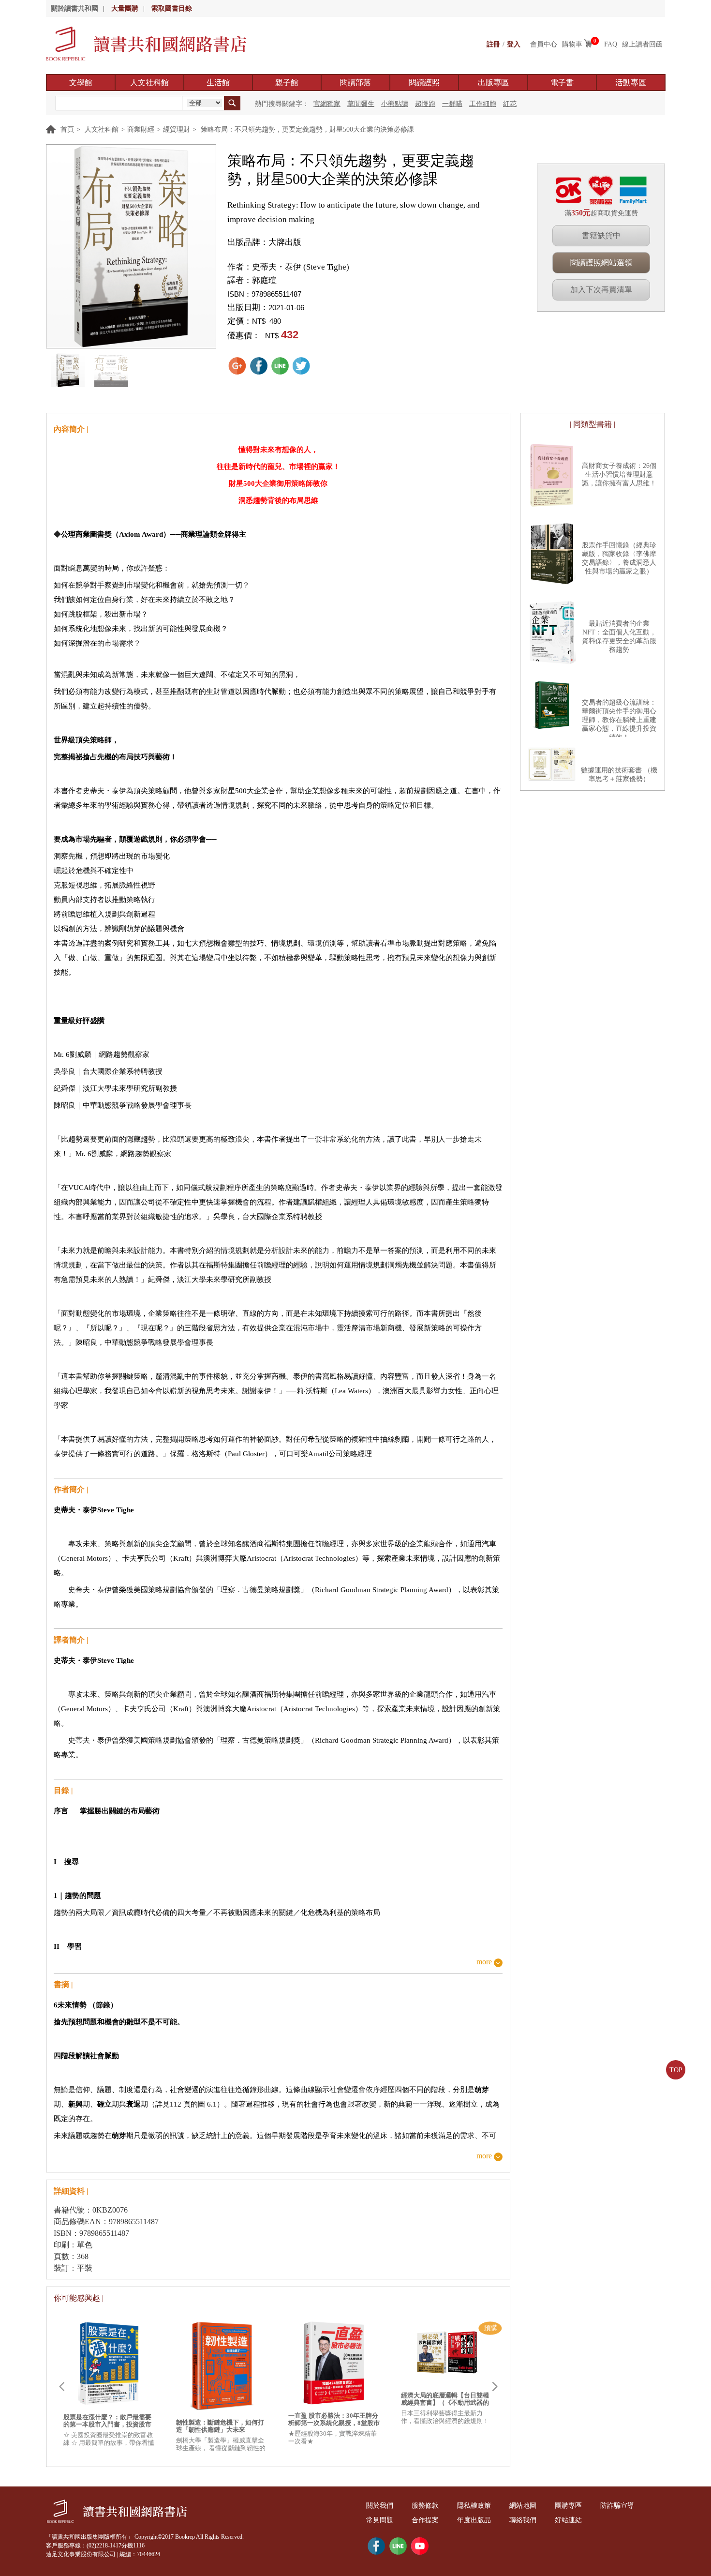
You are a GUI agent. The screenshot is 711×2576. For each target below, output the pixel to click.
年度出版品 (474, 2520)
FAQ (611, 44)
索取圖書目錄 (172, 8)
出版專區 (493, 83)
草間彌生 (361, 104)
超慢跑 (425, 104)
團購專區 (568, 2506)
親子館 (287, 83)
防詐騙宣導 (617, 2506)
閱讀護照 (424, 83)
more (484, 1962)
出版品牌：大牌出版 (264, 242)
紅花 (510, 104)
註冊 (493, 44)
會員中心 (544, 44)
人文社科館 (149, 83)
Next (495, 2387)
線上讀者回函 (642, 44)
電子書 (562, 83)
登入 (514, 44)
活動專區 (631, 83)
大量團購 (125, 8)
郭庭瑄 (264, 280)
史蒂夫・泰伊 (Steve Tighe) (301, 267)
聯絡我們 (523, 2520)
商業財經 (141, 129)
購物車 (572, 44)
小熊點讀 (395, 104)
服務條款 (425, 2506)
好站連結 (568, 2520)
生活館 (218, 83)
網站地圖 (523, 2506)
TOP (676, 2070)
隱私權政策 (474, 2506)
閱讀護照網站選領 (601, 263)
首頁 (67, 129)
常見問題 (380, 2520)
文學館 (81, 83)
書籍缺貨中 (601, 235)
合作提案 (425, 2520)
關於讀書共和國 (74, 8)
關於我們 (380, 2506)
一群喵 (452, 104)
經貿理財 (177, 129)
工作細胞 (483, 104)
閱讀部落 (355, 83)
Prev (61, 2387)
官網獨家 (327, 104)
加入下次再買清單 (601, 290)
